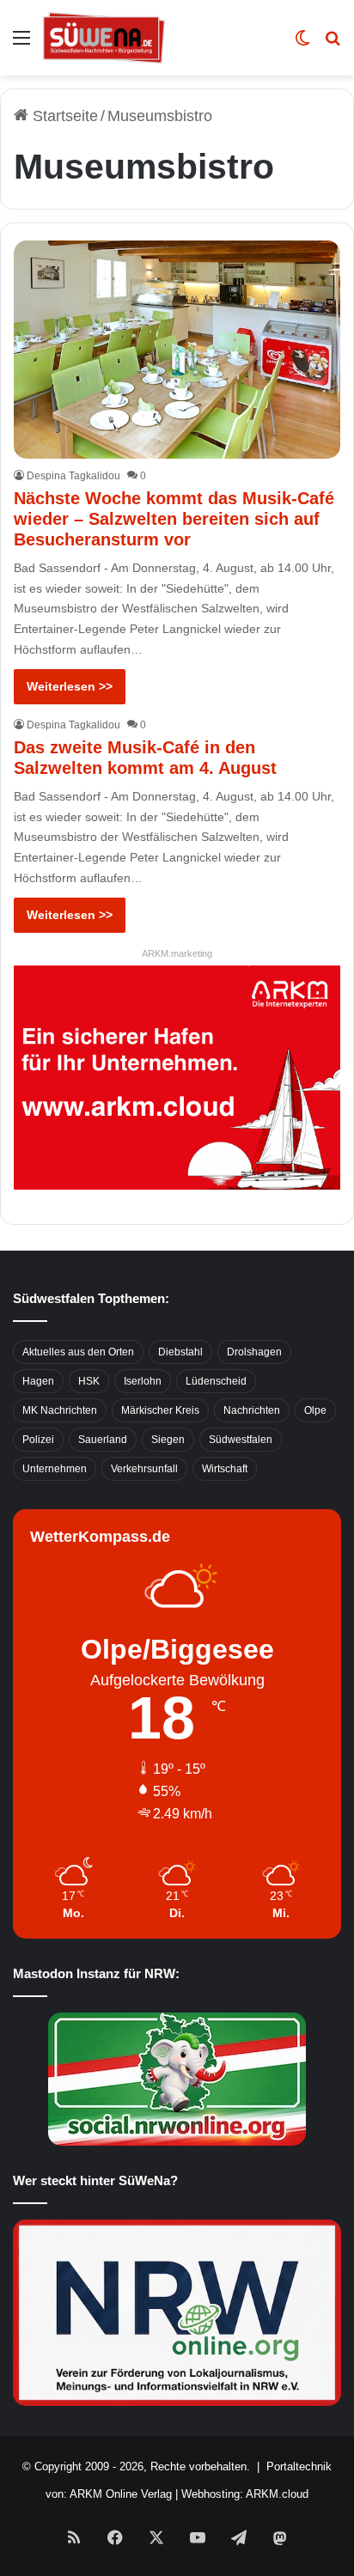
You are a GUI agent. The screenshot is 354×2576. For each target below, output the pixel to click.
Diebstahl (180, 1352)
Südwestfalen (241, 1440)
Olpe (315, 1410)
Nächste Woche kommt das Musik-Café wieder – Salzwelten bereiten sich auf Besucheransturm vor (174, 519)
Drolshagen (254, 1352)
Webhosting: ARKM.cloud (245, 2494)
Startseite (63, 116)
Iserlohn (143, 1381)
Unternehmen (55, 1469)
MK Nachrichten (60, 1410)
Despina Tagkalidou (73, 476)
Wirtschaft (225, 1469)
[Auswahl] (21, 44)
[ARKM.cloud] (177, 1076)
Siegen (168, 1440)
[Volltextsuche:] (333, 44)
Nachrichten (252, 1410)
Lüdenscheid (216, 1381)
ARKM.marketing (177, 953)
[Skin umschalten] (302, 44)
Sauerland (103, 1440)
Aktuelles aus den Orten (78, 1352)
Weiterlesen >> (70, 686)
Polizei (38, 1440)
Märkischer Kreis (160, 1410)
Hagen (38, 1381)
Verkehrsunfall (144, 1469)
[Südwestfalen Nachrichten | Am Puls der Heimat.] (104, 38)
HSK (89, 1381)
